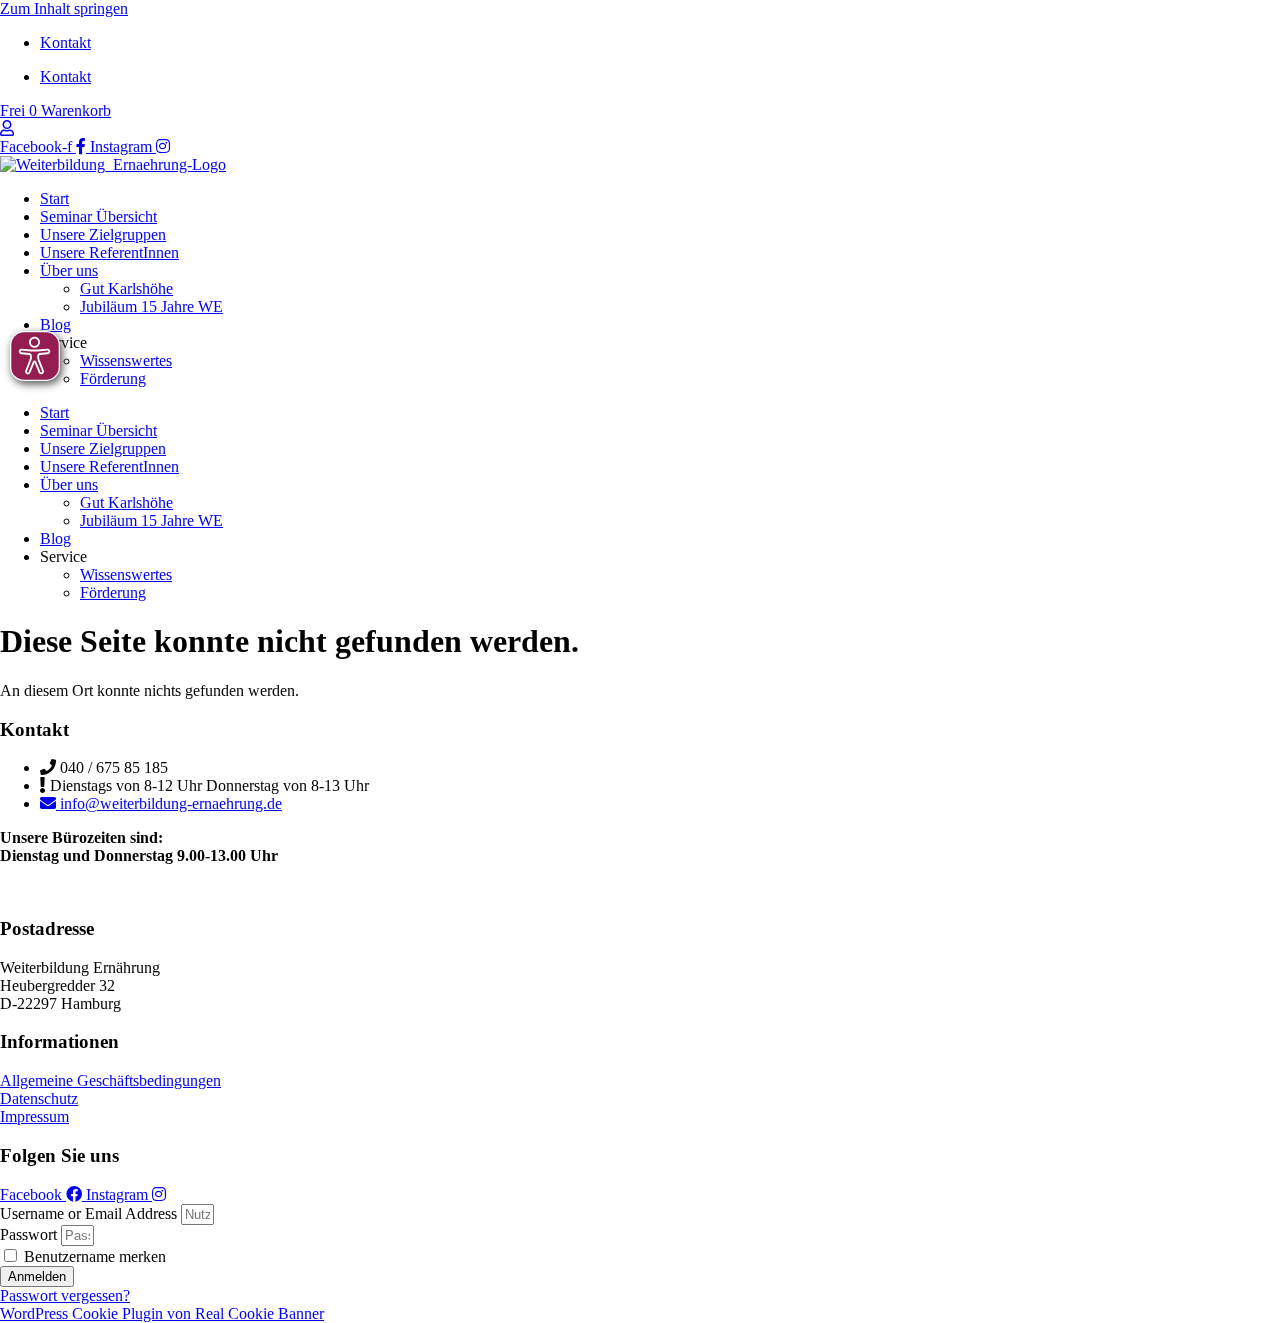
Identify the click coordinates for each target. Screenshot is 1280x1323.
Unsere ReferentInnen (109, 252)
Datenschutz (39, 1098)
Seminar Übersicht (98, 216)
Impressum (34, 1116)
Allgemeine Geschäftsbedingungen (110, 1080)
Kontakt (65, 42)
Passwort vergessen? (65, 1295)
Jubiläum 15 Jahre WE (151, 306)
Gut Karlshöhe (126, 288)
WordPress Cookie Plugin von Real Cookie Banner (162, 1313)
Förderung (113, 378)
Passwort (28, 1234)
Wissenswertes (126, 360)
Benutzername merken (93, 1256)
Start (54, 198)
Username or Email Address (88, 1213)
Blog (55, 324)
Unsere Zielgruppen (103, 234)
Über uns (69, 270)
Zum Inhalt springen (64, 8)
